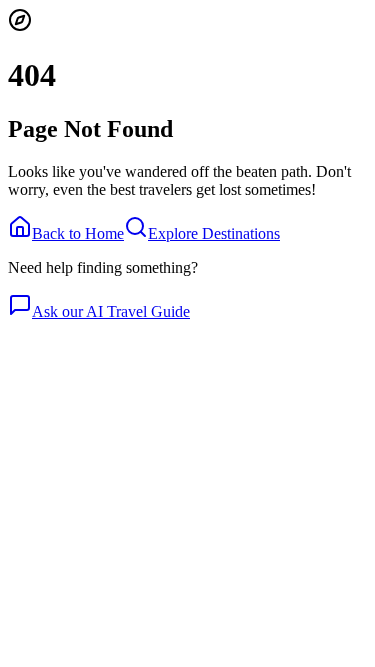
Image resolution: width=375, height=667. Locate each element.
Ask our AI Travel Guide (111, 311)
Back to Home (78, 233)
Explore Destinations (214, 233)
